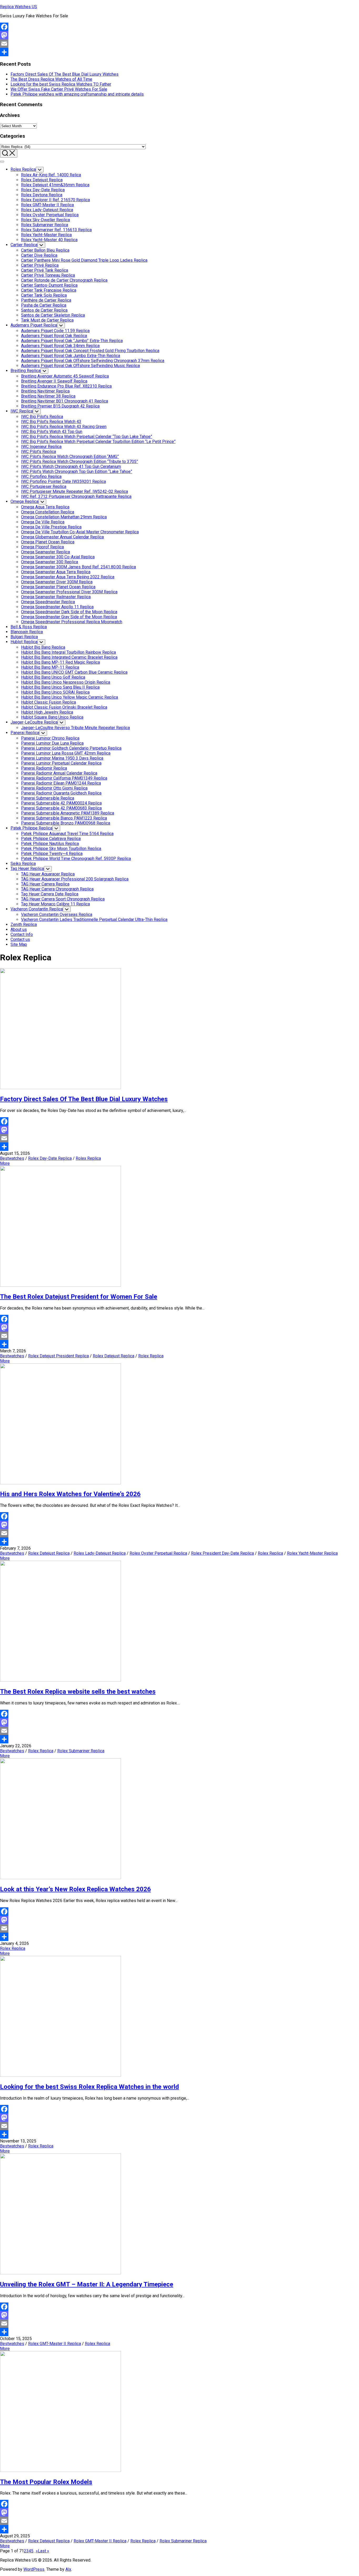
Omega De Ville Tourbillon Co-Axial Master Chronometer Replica (80, 532)
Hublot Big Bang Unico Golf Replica (53, 677)
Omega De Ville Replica (43, 522)
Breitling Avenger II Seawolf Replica (54, 381)
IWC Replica (22, 411)
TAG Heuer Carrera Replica (45, 884)
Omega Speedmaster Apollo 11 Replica (57, 607)
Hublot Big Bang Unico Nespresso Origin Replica (66, 682)
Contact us (20, 939)
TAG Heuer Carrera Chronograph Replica (57, 889)
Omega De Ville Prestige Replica (51, 527)
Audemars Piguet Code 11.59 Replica (55, 331)
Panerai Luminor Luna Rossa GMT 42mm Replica (66, 753)
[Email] (179, 44)
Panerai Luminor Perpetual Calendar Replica (61, 763)
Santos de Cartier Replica (44, 310)
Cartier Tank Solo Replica (44, 295)
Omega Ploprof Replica (42, 547)
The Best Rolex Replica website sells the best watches (78, 1692)
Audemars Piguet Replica (34, 325)
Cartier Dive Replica (39, 255)
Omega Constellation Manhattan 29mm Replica (64, 517)
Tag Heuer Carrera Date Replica (50, 894)
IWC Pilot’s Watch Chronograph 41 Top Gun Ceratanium (71, 467)
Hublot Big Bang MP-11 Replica (50, 667)
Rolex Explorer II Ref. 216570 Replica (55, 200)
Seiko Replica (23, 864)
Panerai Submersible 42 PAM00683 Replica (61, 808)
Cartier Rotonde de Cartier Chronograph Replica (64, 280)
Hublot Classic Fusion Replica (48, 702)
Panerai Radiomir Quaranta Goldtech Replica (61, 793)
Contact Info (22, 934)
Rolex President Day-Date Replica (222, 1553)
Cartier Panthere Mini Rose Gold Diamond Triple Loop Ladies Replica (84, 260)
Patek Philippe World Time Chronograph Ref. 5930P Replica (76, 859)
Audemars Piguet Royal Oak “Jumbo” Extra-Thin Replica (72, 341)
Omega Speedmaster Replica (48, 602)
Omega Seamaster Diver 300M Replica (57, 582)
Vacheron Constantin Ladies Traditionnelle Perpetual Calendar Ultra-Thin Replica (94, 919)
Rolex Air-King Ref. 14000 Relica (51, 175)
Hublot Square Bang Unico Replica (52, 717)
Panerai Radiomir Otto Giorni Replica (54, 788)
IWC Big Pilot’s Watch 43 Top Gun (52, 432)
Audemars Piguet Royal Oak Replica (54, 336)
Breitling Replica (25, 371)
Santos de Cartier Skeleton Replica (53, 315)
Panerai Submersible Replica (48, 798)
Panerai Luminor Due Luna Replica (52, 743)
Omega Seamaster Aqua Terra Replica (56, 572)
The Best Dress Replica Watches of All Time (51, 79)
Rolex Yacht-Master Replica (46, 235)
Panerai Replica (25, 733)
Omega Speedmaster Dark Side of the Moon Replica (69, 612)
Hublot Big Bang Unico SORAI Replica (55, 692)
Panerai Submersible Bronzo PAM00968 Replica (66, 823)
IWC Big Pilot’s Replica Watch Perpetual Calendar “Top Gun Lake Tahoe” (87, 437)
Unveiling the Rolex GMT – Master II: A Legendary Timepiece (87, 2284)
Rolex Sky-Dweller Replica (45, 220)
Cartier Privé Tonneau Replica (48, 275)
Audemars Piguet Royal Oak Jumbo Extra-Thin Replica (71, 356)
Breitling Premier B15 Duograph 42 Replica (60, 406)
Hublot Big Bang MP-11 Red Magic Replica (60, 662)
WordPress (34, 2569)
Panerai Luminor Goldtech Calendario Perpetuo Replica (71, 748)
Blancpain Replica (27, 632)
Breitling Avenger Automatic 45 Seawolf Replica (65, 376)
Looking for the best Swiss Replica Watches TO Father (61, 84)
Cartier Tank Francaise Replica (49, 290)
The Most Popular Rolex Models (46, 2482)
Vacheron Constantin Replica (37, 909)
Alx (68, 2569)
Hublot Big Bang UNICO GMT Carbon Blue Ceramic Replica (74, 672)
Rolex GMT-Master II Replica (47, 205)
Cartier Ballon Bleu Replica (45, 250)
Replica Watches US (19, 7)
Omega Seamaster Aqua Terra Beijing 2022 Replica (68, 577)
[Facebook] (179, 27)
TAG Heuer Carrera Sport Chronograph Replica (63, 899)
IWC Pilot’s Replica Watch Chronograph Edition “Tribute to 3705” (80, 462)
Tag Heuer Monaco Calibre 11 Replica (55, 904)
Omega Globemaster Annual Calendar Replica (62, 537)
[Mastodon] (179, 35)
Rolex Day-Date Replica (43, 190)
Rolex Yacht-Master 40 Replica (49, 240)
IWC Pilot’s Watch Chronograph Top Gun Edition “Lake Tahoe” (77, 472)
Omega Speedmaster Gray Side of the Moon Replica (69, 617)
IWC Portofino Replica (41, 476)
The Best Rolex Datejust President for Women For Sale (79, 1297)
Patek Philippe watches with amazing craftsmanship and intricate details (77, 94)
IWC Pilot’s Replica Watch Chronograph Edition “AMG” (70, 457)
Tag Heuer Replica (27, 869)
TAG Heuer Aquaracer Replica (48, 874)
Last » (43, 2551)
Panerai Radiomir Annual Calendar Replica (59, 773)
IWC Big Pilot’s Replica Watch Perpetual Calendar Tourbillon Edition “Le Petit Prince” (98, 442)
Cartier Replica (24, 245)
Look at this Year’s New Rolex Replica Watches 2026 (75, 1889)
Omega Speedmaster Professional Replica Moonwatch (72, 622)
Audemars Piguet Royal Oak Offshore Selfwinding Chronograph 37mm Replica (93, 361)
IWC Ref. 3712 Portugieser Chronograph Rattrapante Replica (76, 496)
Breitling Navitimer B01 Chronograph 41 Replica (65, 401)
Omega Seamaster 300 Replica (50, 562)
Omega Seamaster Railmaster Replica (56, 597)
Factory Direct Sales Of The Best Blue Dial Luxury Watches (65, 74)
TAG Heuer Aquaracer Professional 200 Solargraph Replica (75, 879)
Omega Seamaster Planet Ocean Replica (58, 587)
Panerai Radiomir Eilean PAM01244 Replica (61, 783)
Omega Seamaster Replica (45, 552)
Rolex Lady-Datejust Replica (47, 210)
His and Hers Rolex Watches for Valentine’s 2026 (70, 1494)
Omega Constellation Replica (48, 512)
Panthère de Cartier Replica (46, 300)
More (5, 1163)
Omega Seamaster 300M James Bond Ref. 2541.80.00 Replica (78, 567)
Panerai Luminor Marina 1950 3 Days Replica (62, 758)
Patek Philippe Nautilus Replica (50, 844)
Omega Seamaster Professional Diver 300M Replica (69, 592)
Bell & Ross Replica (29, 627)
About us (19, 929)
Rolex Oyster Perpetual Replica (50, 215)
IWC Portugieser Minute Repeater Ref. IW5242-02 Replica (75, 491)
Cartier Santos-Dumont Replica (49, 285)
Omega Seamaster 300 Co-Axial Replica (58, 557)
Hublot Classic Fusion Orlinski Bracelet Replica (64, 707)
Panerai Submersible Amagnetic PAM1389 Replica (68, 813)
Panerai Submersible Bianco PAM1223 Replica (64, 818)
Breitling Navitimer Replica (45, 391)
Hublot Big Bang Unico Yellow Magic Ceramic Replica (70, 697)
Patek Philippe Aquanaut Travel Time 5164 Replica (67, 834)
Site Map (19, 944)
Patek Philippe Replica (31, 828)
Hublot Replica (24, 642)
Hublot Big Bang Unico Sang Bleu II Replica (60, 687)
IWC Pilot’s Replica (39, 452)
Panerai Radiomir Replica (44, 768)
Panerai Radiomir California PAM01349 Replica (64, 778)
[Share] (179, 52)
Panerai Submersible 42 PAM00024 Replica (61, 803)
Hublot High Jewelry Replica (47, 712)
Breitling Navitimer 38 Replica (48, 396)
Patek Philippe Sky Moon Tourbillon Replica (61, 849)
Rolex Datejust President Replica (58, 1356)
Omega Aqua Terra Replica (45, 507)
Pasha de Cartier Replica (44, 305)
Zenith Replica (24, 924)
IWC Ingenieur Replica (41, 447)
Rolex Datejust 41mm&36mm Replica (55, 185)
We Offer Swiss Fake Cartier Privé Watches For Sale (59, 89)
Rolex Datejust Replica (42, 180)
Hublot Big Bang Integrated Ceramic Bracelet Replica (69, 657)
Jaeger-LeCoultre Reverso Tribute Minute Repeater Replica (75, 728)
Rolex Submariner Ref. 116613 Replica (56, 230)
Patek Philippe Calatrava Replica (51, 839)
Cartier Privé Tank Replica (45, 270)
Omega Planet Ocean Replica (48, 542)
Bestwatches (12, 1158)
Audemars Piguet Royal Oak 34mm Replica (60, 346)
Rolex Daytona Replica (42, 195)
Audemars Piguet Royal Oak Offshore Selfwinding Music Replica (80, 366)
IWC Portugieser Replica (44, 486)
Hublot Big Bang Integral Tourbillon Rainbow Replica (68, 652)
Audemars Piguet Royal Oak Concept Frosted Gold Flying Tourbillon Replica (90, 351)
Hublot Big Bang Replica (43, 647)
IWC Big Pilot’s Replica (42, 417)
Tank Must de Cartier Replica (47, 320)
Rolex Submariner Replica (45, 225)
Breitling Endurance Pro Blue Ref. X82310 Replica (66, 386)
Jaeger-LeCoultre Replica (34, 722)
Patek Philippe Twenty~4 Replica (52, 854)
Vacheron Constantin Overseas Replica (57, 915)
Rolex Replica (23, 169)
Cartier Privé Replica (40, 265)
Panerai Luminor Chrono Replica (50, 738)
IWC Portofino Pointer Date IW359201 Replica (63, 481)
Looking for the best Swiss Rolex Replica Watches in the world (89, 2087)
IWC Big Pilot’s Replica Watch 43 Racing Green (64, 427)
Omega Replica (24, 501)
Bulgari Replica (24, 637)
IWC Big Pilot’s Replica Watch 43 (51, 422)
